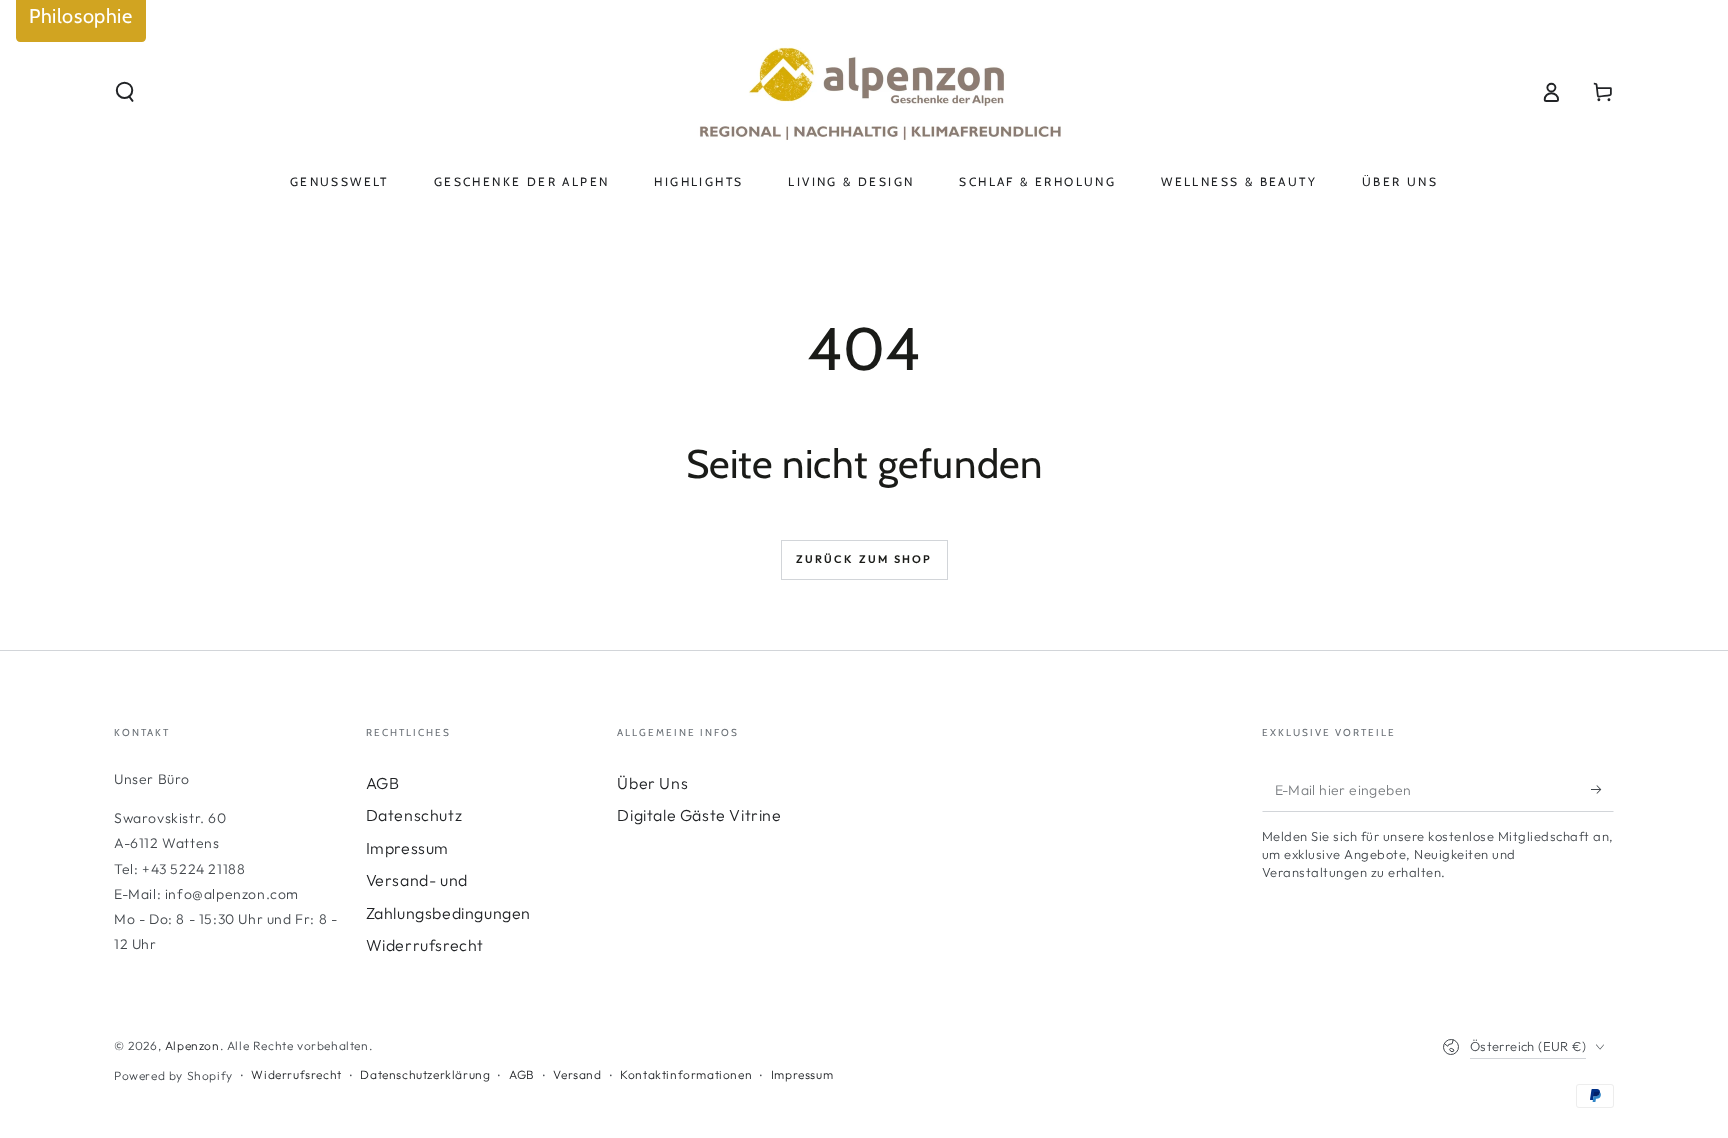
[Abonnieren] (1602, 789)
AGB (383, 783)
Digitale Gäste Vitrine (699, 815)
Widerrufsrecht (425, 945)
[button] (125, 92)
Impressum (407, 848)
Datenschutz (414, 815)
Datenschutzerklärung (425, 1074)
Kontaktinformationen (686, 1074)
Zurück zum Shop (864, 559)
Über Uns (652, 783)
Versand (577, 1074)
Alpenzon (192, 1045)
